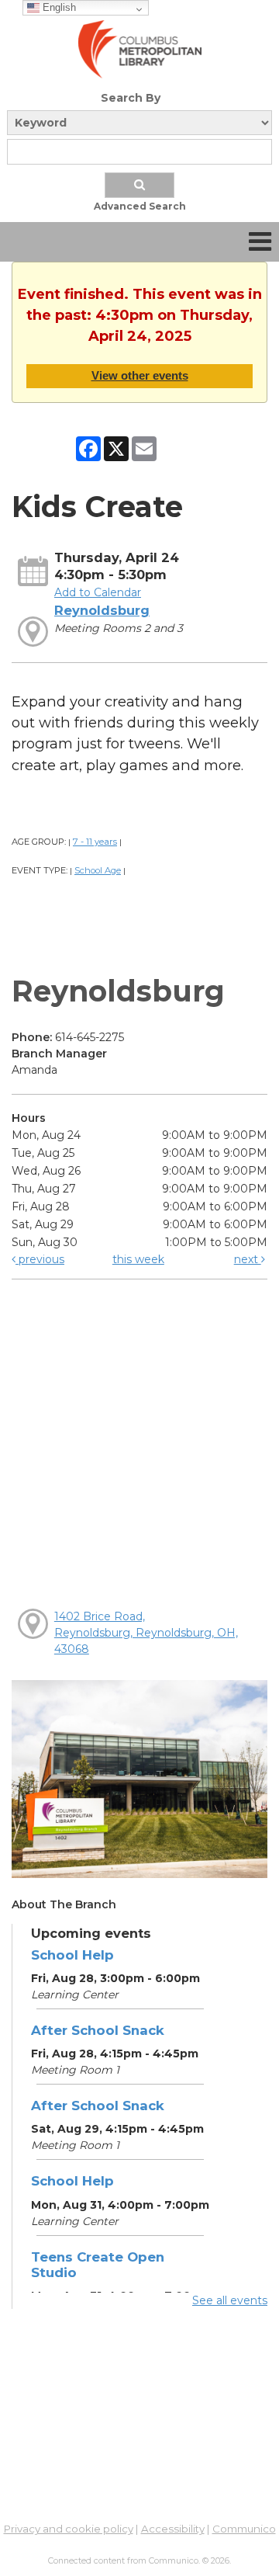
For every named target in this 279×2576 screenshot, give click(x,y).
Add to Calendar (98, 592)
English (58, 7)
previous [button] (40, 1259)
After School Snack (98, 2030)
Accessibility (173, 2529)
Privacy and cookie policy (69, 2529)
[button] (260, 242)
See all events (230, 2300)
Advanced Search (140, 206)
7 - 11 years (95, 842)
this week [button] (138, 1259)
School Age (98, 870)
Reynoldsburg (102, 610)
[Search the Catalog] (139, 185)
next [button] (248, 1259)
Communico (244, 2529)
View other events (140, 375)
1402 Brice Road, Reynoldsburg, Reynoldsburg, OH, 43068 (146, 1633)
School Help (72, 1955)
